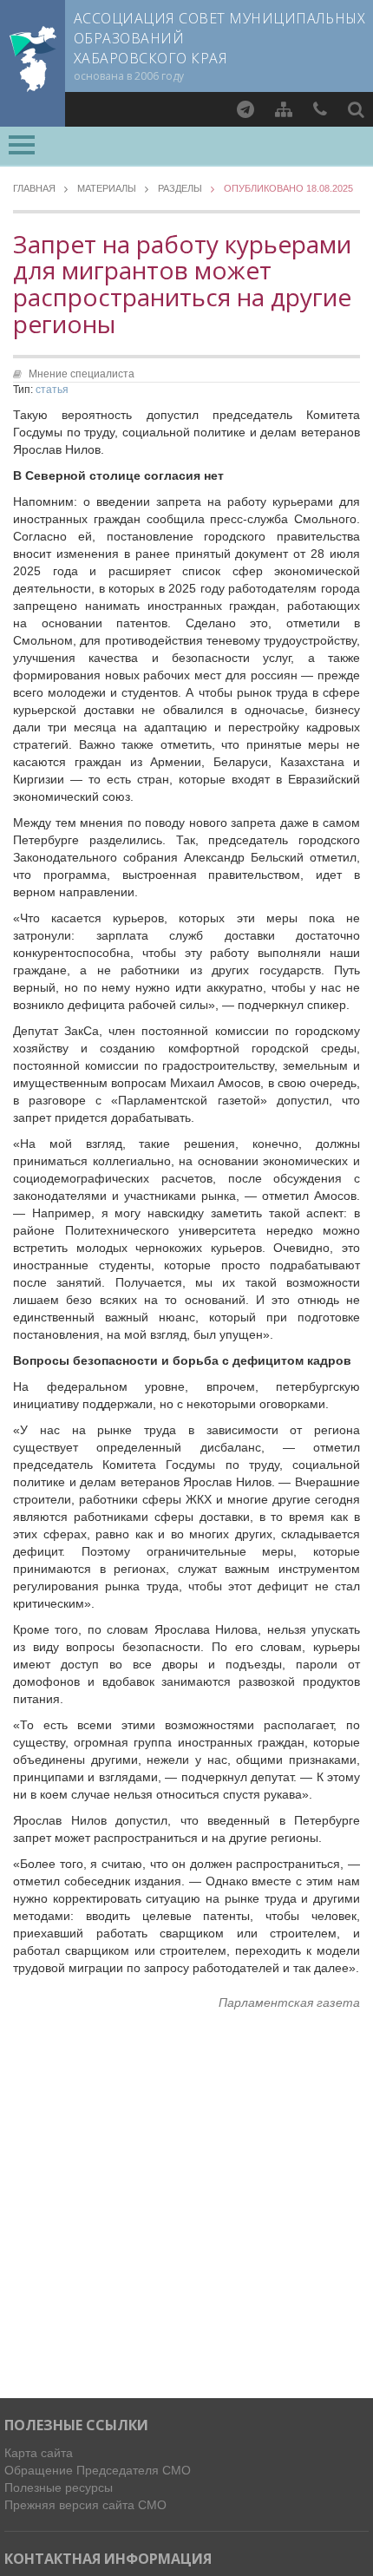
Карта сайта (39, 2453)
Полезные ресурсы (59, 2488)
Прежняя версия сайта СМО (85, 2505)
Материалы (107, 189)
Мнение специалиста (82, 374)
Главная (34, 189)
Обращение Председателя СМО (98, 2470)
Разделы (180, 189)
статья (52, 390)
